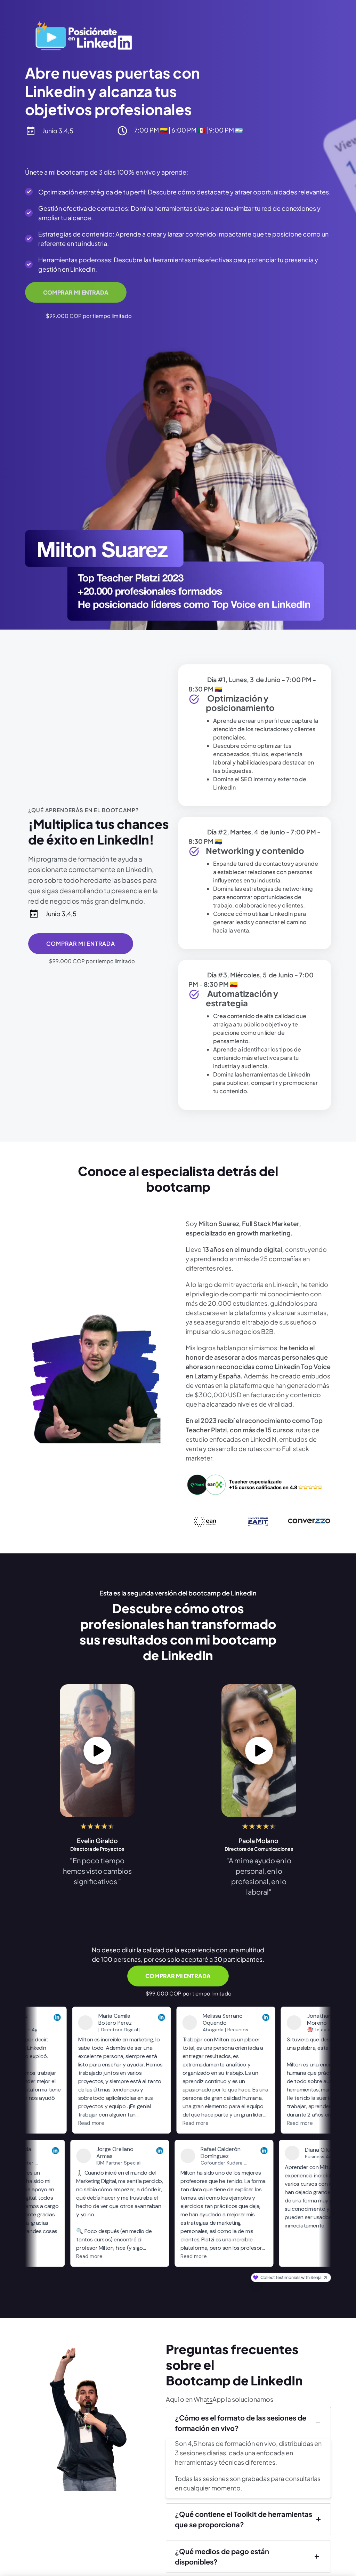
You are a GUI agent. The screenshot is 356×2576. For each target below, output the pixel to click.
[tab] (248, 2423)
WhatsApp (209, 2399)
